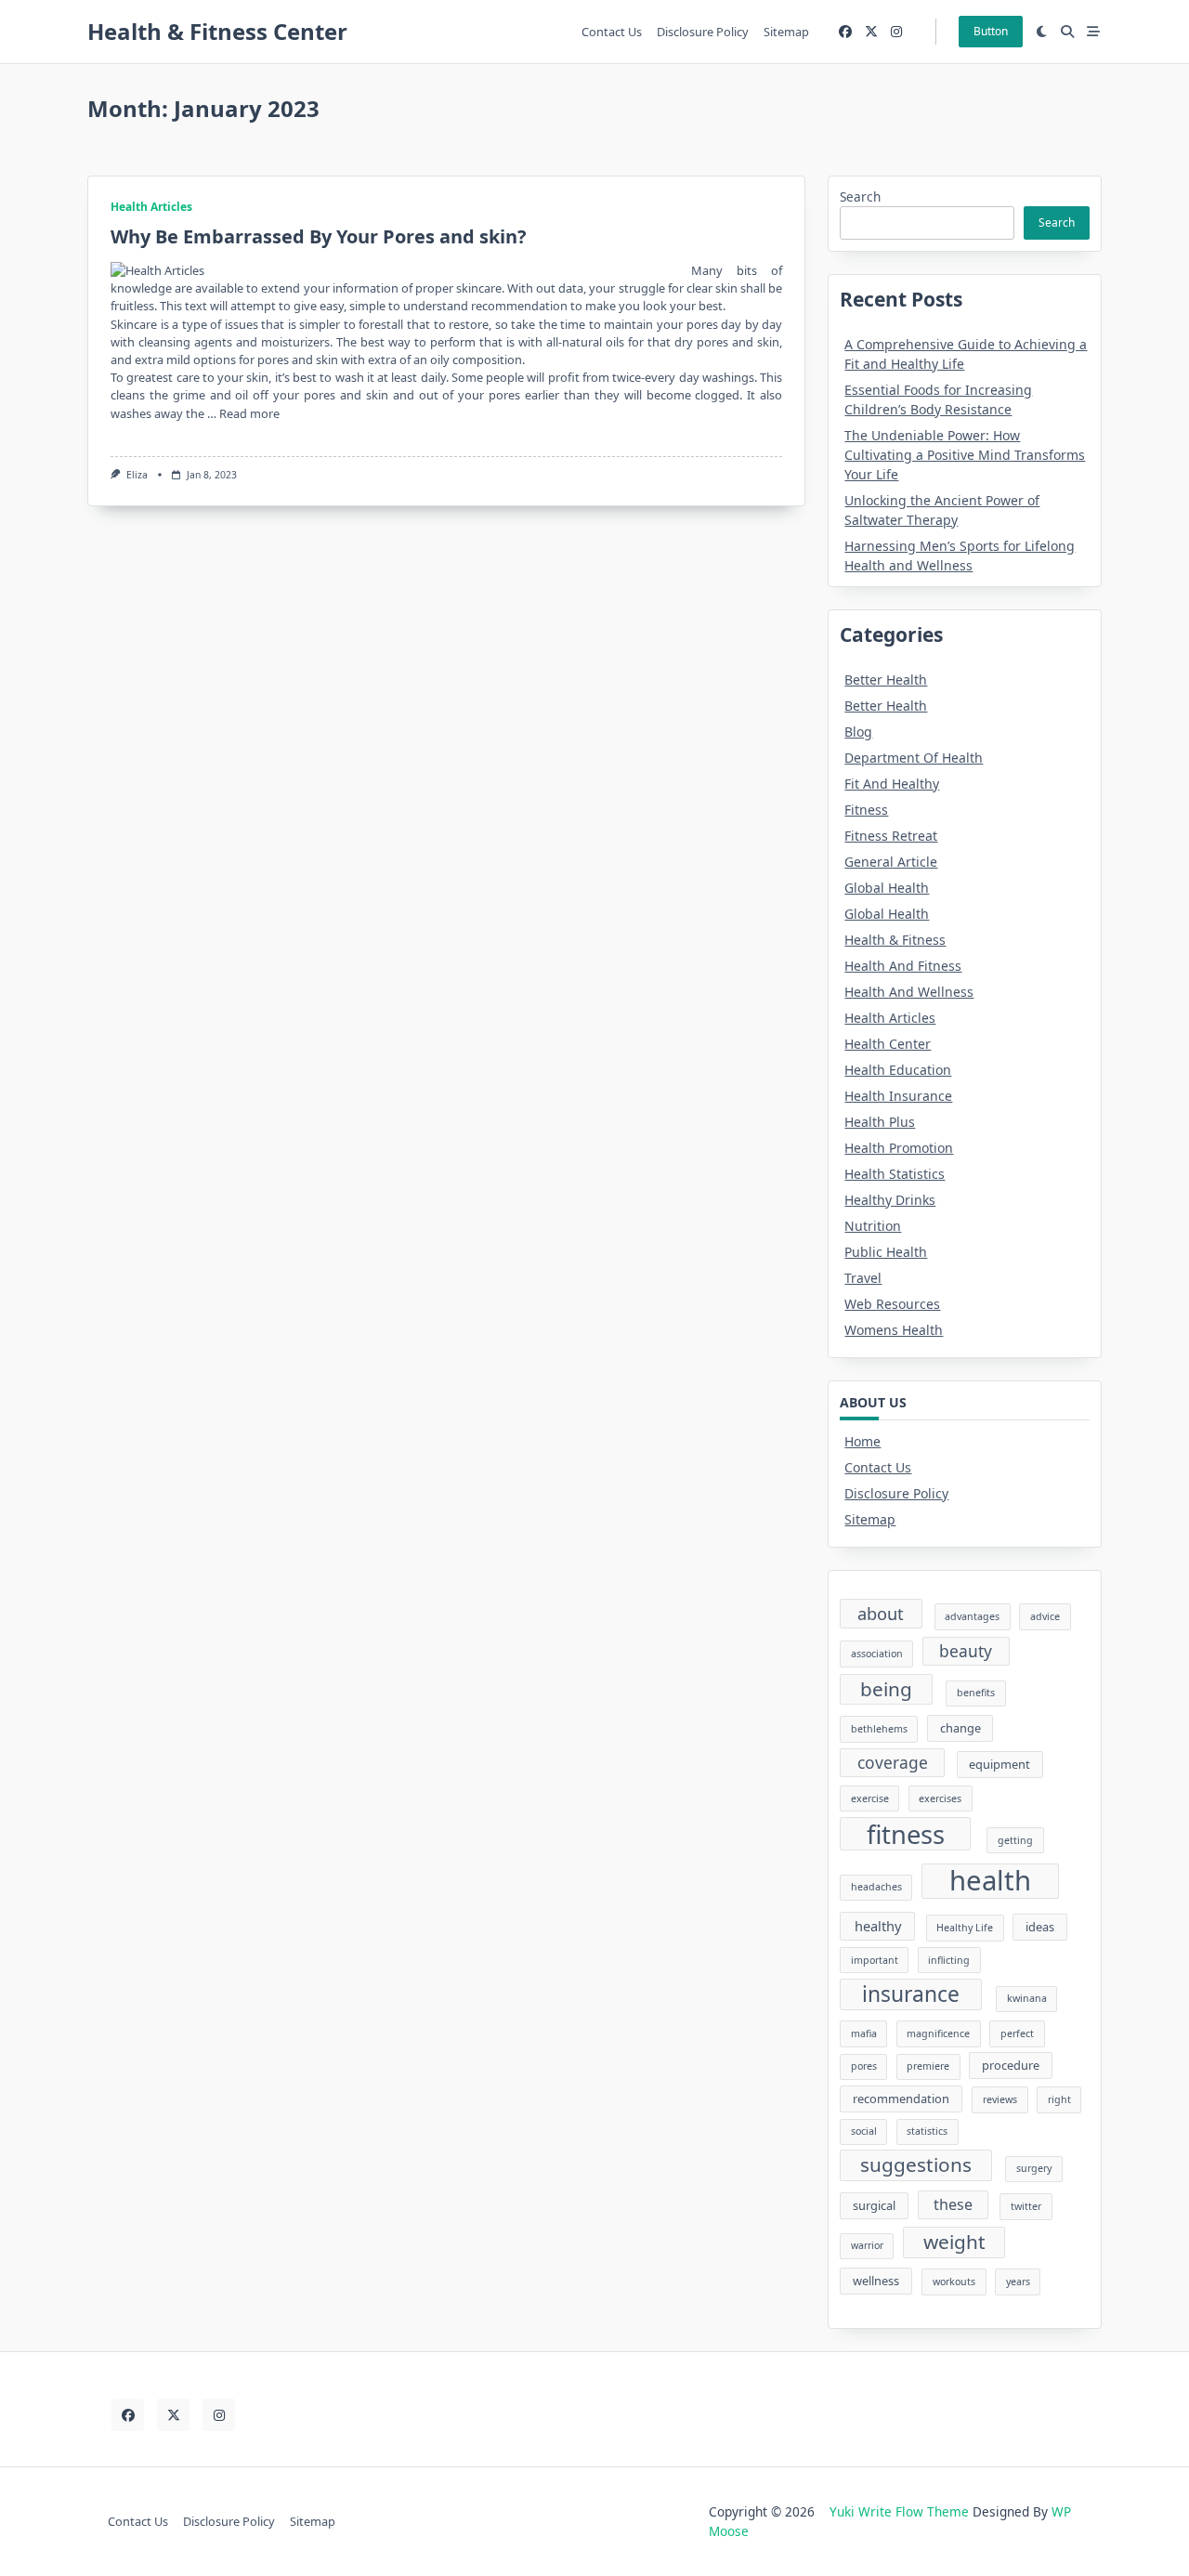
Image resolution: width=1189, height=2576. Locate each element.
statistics (927, 2131)
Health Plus (880, 1122)
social (864, 2131)
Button (991, 31)
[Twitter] (871, 32)
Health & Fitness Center (217, 31)
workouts (954, 2282)
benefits (976, 1693)
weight (954, 2242)
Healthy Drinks (890, 1200)
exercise (870, 1798)
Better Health (886, 680)
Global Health (887, 888)
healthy (878, 1926)
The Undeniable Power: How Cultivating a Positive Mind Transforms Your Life (965, 455)
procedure (1011, 2065)
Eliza (137, 475)
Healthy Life (965, 1928)
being (886, 1689)
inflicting (949, 1960)
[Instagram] (896, 32)
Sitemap (786, 32)
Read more (249, 413)
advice (1045, 1616)
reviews (1000, 2099)
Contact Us (612, 32)
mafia (864, 2033)
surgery (1034, 2168)
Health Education (898, 1070)
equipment (1000, 1764)
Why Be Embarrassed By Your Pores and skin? (319, 236)
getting (1015, 1840)
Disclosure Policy (703, 32)
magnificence (938, 2033)
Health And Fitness (903, 966)
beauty (966, 1651)
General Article (891, 862)
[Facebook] (845, 32)
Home (862, 1441)
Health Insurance (898, 1096)
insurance (911, 1994)
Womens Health (894, 1330)
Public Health (886, 1252)
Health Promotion (899, 1148)
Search (860, 196)
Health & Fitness (895, 940)
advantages (972, 1616)
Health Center (888, 1044)
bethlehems (879, 1729)
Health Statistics (895, 1174)
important (875, 1960)
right (1059, 2099)
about (881, 1613)
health (990, 1881)
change (960, 1728)
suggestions (916, 2164)
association (877, 1654)
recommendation (901, 2099)
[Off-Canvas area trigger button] (1093, 32)
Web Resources (892, 1304)
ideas (1040, 1927)
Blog (858, 732)
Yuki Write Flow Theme (899, 2511)
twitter (1026, 2206)
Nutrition (873, 1226)
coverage (893, 1762)
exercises (940, 1798)
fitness (906, 1834)
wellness (876, 2281)
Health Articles (151, 207)
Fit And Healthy (892, 784)
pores (864, 2066)
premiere (928, 2066)
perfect (1017, 2033)
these (953, 2204)
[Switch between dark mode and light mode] (1042, 32)
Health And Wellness (909, 992)
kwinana (1027, 1998)
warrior (867, 2245)
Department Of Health (914, 758)
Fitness (866, 810)
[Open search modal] (1067, 32)
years (1018, 2282)
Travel (863, 1278)
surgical (874, 2205)
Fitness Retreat (891, 836)
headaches (876, 1887)
